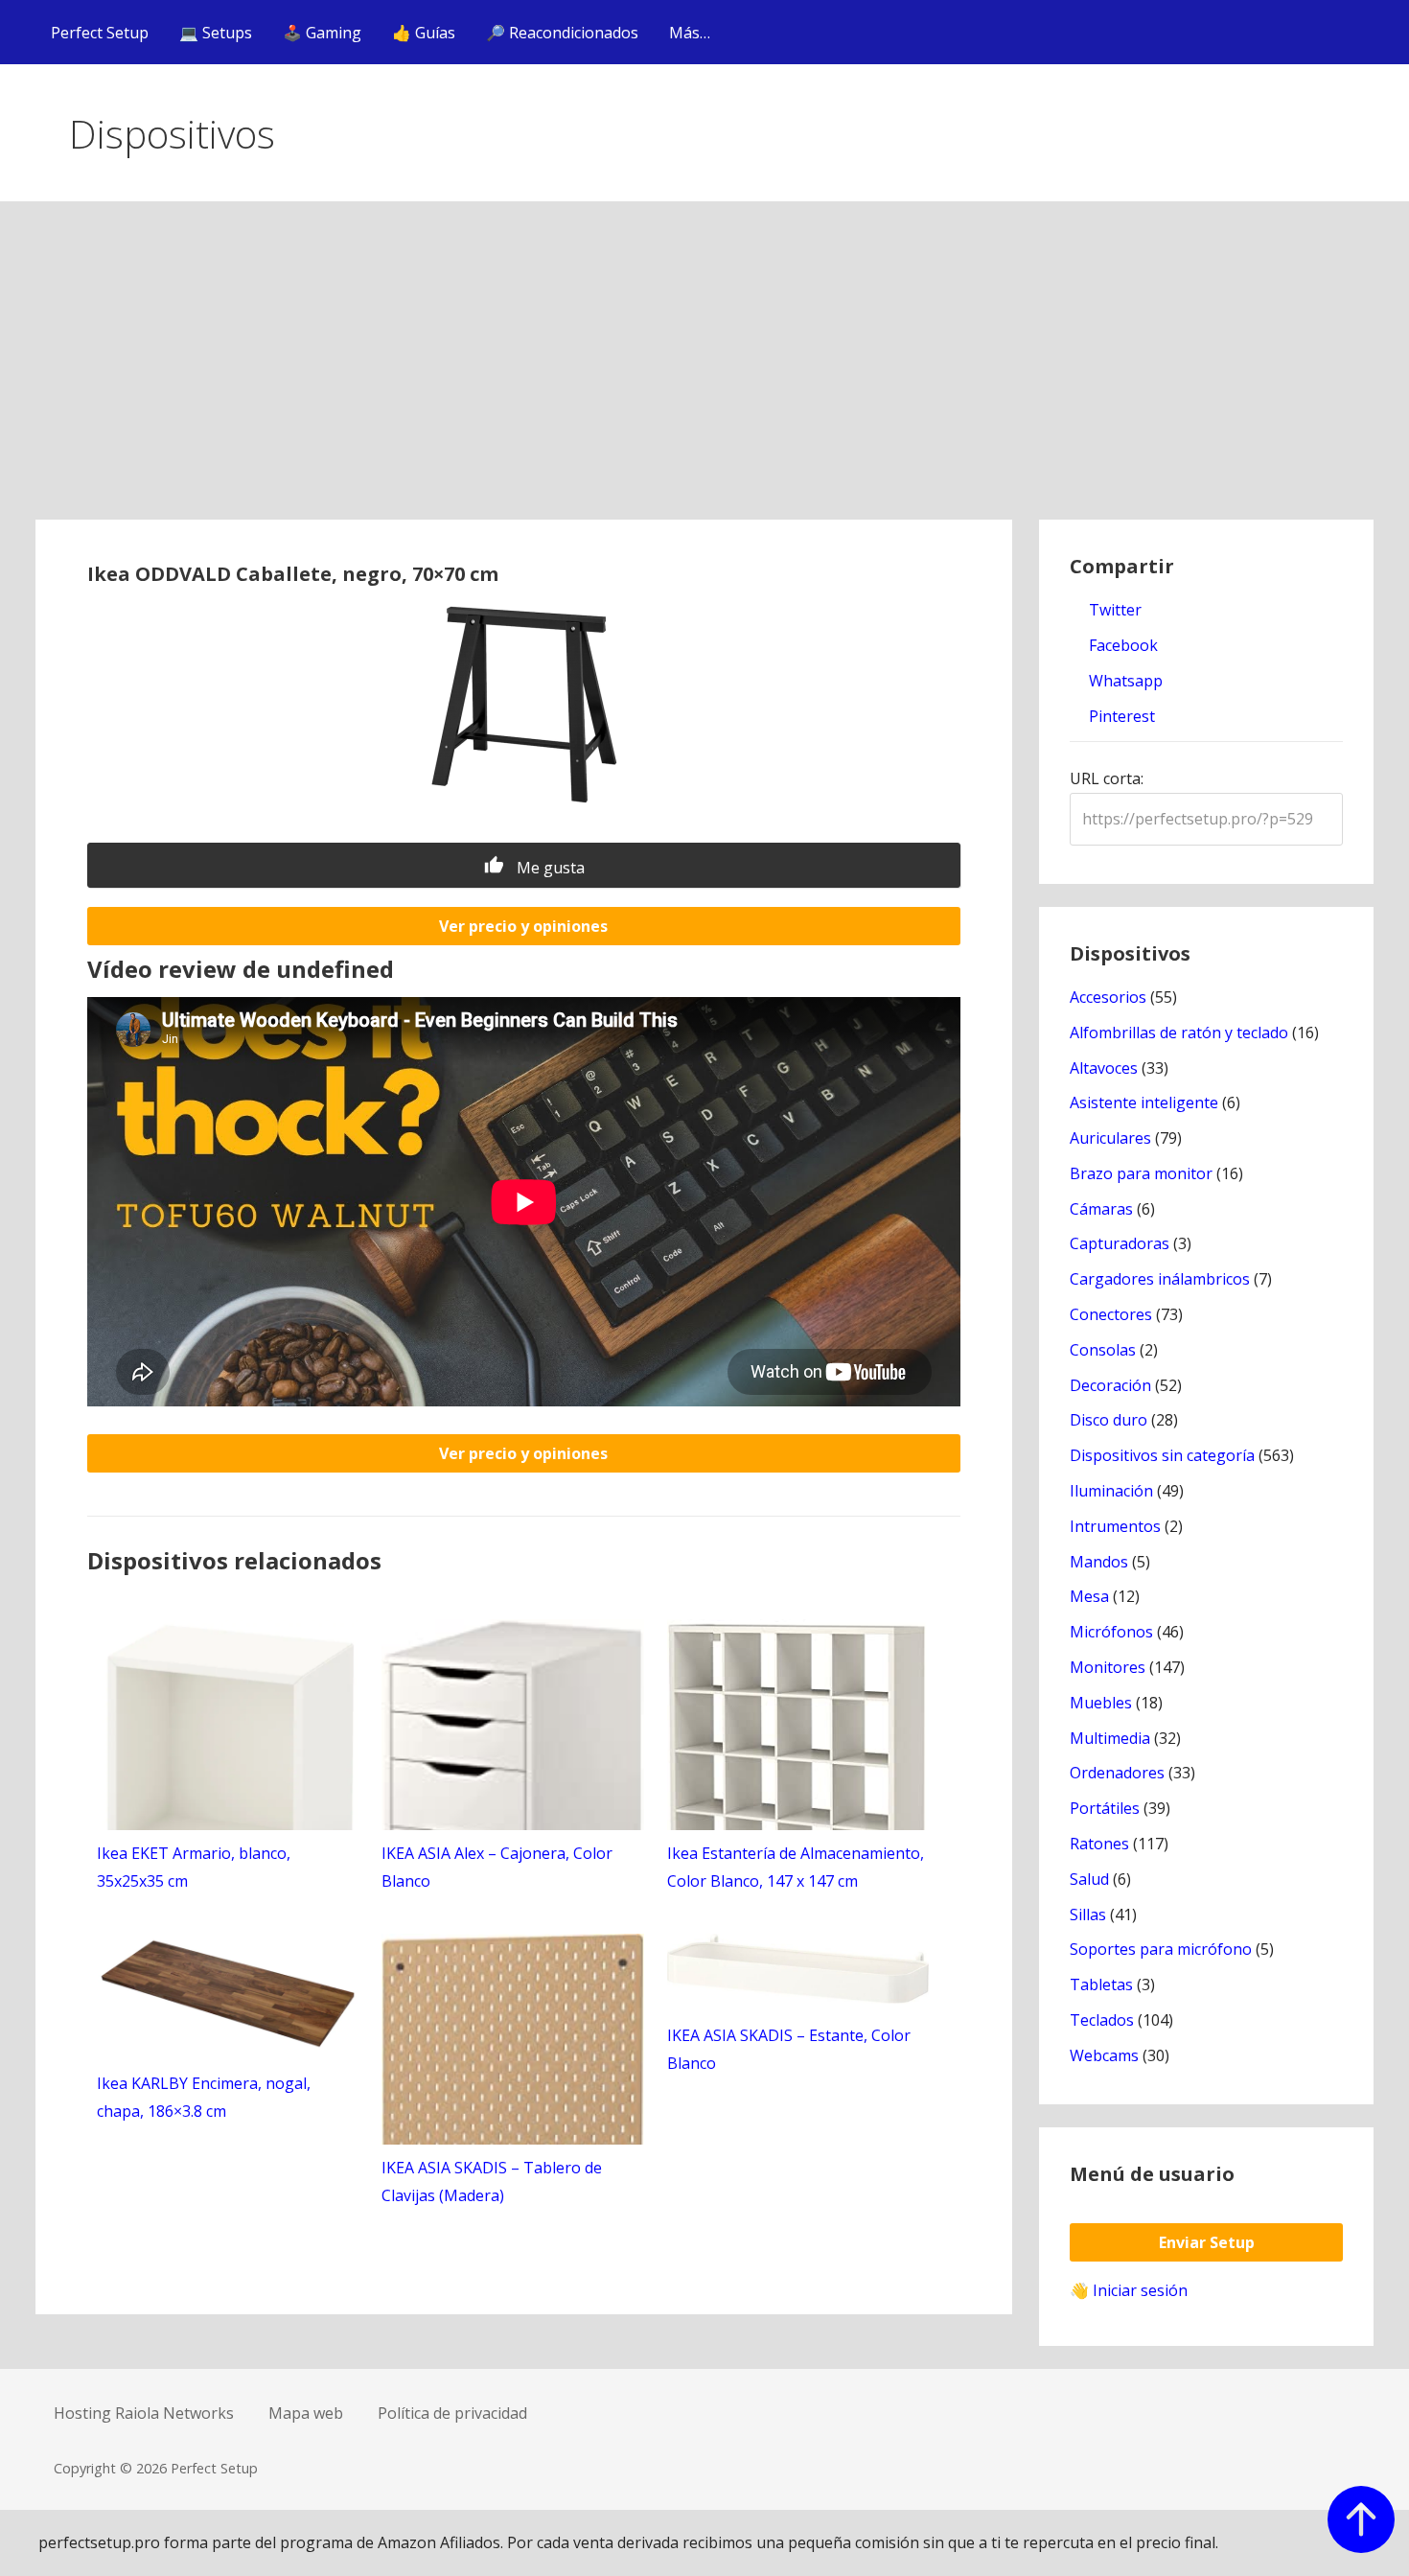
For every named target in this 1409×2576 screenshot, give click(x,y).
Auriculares (1110, 1138)
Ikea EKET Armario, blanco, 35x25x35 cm (194, 1867)
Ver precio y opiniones (523, 926)
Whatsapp (1124, 681)
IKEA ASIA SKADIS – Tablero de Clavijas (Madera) (492, 2181)
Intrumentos (1115, 1526)
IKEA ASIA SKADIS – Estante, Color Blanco (789, 2049)
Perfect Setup (100, 33)
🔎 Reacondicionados (562, 33)
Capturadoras (1120, 1243)
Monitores (1108, 1667)
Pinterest (1120, 716)
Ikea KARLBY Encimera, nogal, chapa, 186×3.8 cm (204, 2097)
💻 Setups (216, 33)
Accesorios (1108, 997)
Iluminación (1111, 1491)
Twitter (1113, 610)
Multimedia (1110, 1738)
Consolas (1103, 1350)
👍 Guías (424, 33)
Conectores (1111, 1314)
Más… (690, 33)
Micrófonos (1111, 1632)
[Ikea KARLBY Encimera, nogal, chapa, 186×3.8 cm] (228, 2047)
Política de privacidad (452, 2413)
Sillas (1088, 1915)
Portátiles (1105, 1808)
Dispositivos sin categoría (1162, 1455)
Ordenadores (1117, 1773)
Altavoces (1104, 1068)
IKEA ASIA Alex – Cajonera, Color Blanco (497, 1867)
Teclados (1102, 2020)
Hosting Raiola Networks (144, 2413)
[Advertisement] (704, 376)
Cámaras (1101, 1209)
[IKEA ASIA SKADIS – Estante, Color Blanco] (798, 1998)
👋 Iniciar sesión (1129, 2290)
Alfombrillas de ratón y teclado (1179, 1033)
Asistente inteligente (1144, 1102)
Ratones (1099, 1844)
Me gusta (549, 868)
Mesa (1089, 1596)
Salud (1089, 1879)
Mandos (1099, 1562)
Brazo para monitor (1141, 1173)
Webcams (1104, 2055)
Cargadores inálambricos (1160, 1279)
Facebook (1121, 645)
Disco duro (1109, 1420)
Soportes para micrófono (1161, 1949)
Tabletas (1101, 1984)
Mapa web (306, 2413)
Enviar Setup (1207, 2242)
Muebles (1101, 1703)
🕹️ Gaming (322, 33)
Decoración (1110, 1385)
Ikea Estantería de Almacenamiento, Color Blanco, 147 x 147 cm (796, 1867)
